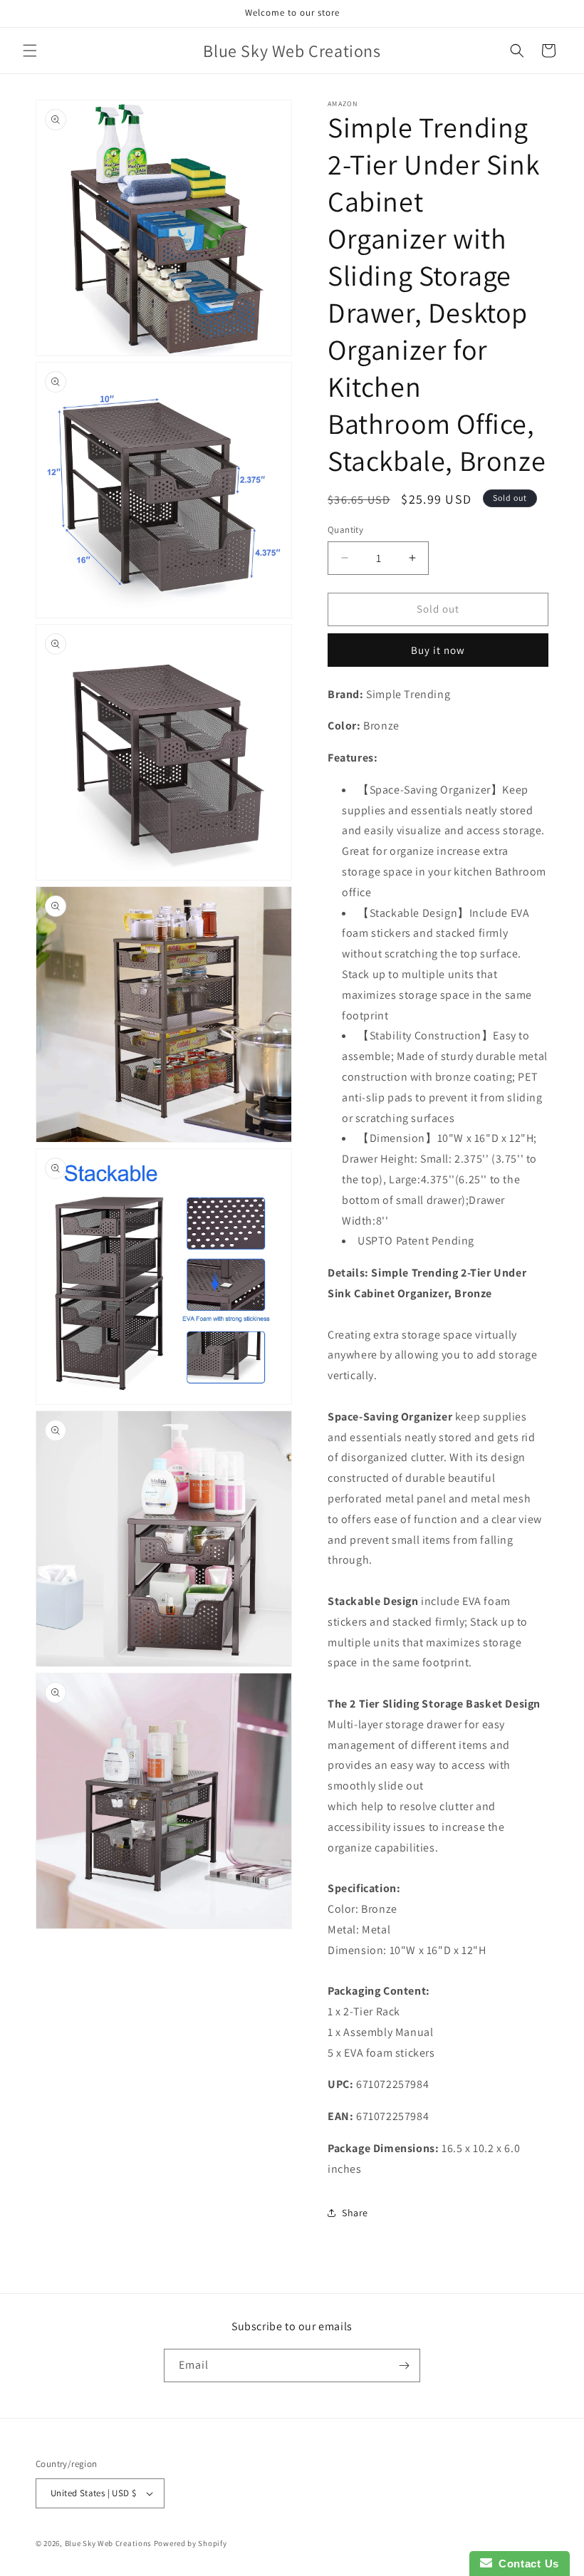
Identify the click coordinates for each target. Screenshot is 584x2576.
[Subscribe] (404, 2365)
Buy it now (438, 650)
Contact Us (526, 2564)
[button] (30, 51)
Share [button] (355, 2213)
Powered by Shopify (191, 2543)
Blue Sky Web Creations (108, 2543)
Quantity (345, 530)
